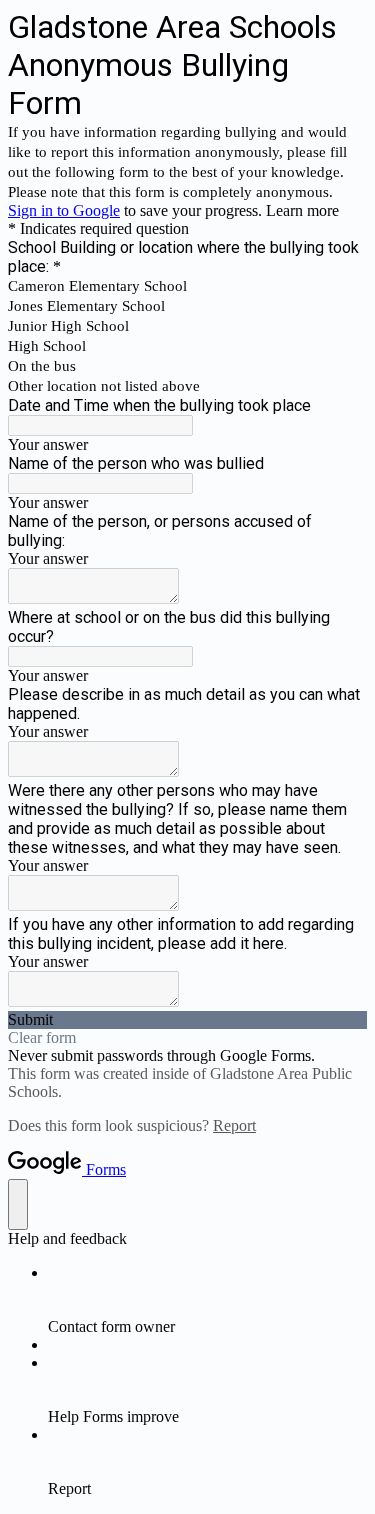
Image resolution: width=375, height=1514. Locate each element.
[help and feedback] (18, 1204)
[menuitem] (207, 1300)
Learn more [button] (302, 210)
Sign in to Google (64, 210)
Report (234, 1125)
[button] (187, 1020)
